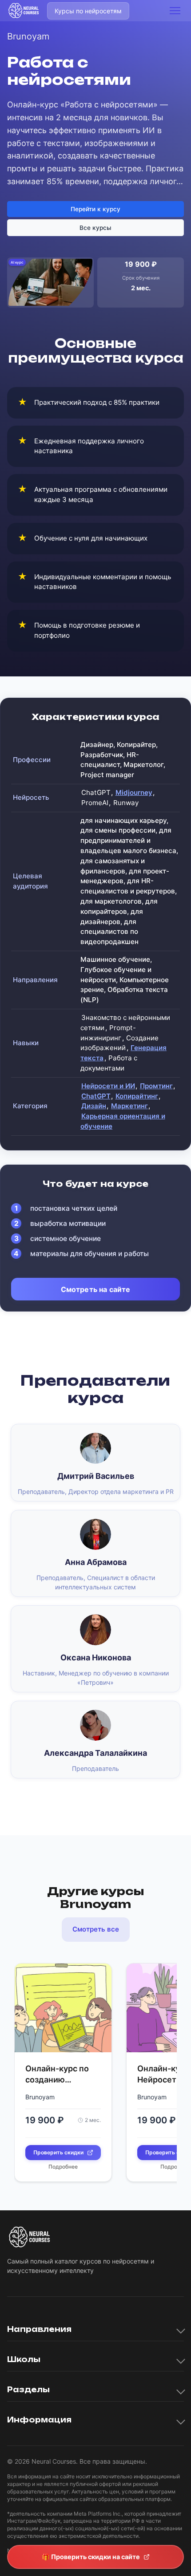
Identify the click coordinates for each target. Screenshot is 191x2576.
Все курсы (95, 228)
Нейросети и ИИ (108, 1086)
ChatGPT (96, 1096)
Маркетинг (129, 1106)
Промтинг (156, 1086)
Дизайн (94, 1106)
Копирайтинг (137, 1096)
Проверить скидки (58, 2152)
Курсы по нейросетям (88, 11)
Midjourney (134, 792)
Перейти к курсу (95, 209)
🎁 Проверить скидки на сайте (91, 2557)
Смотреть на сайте (96, 1289)
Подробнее (63, 2167)
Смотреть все (96, 1929)
